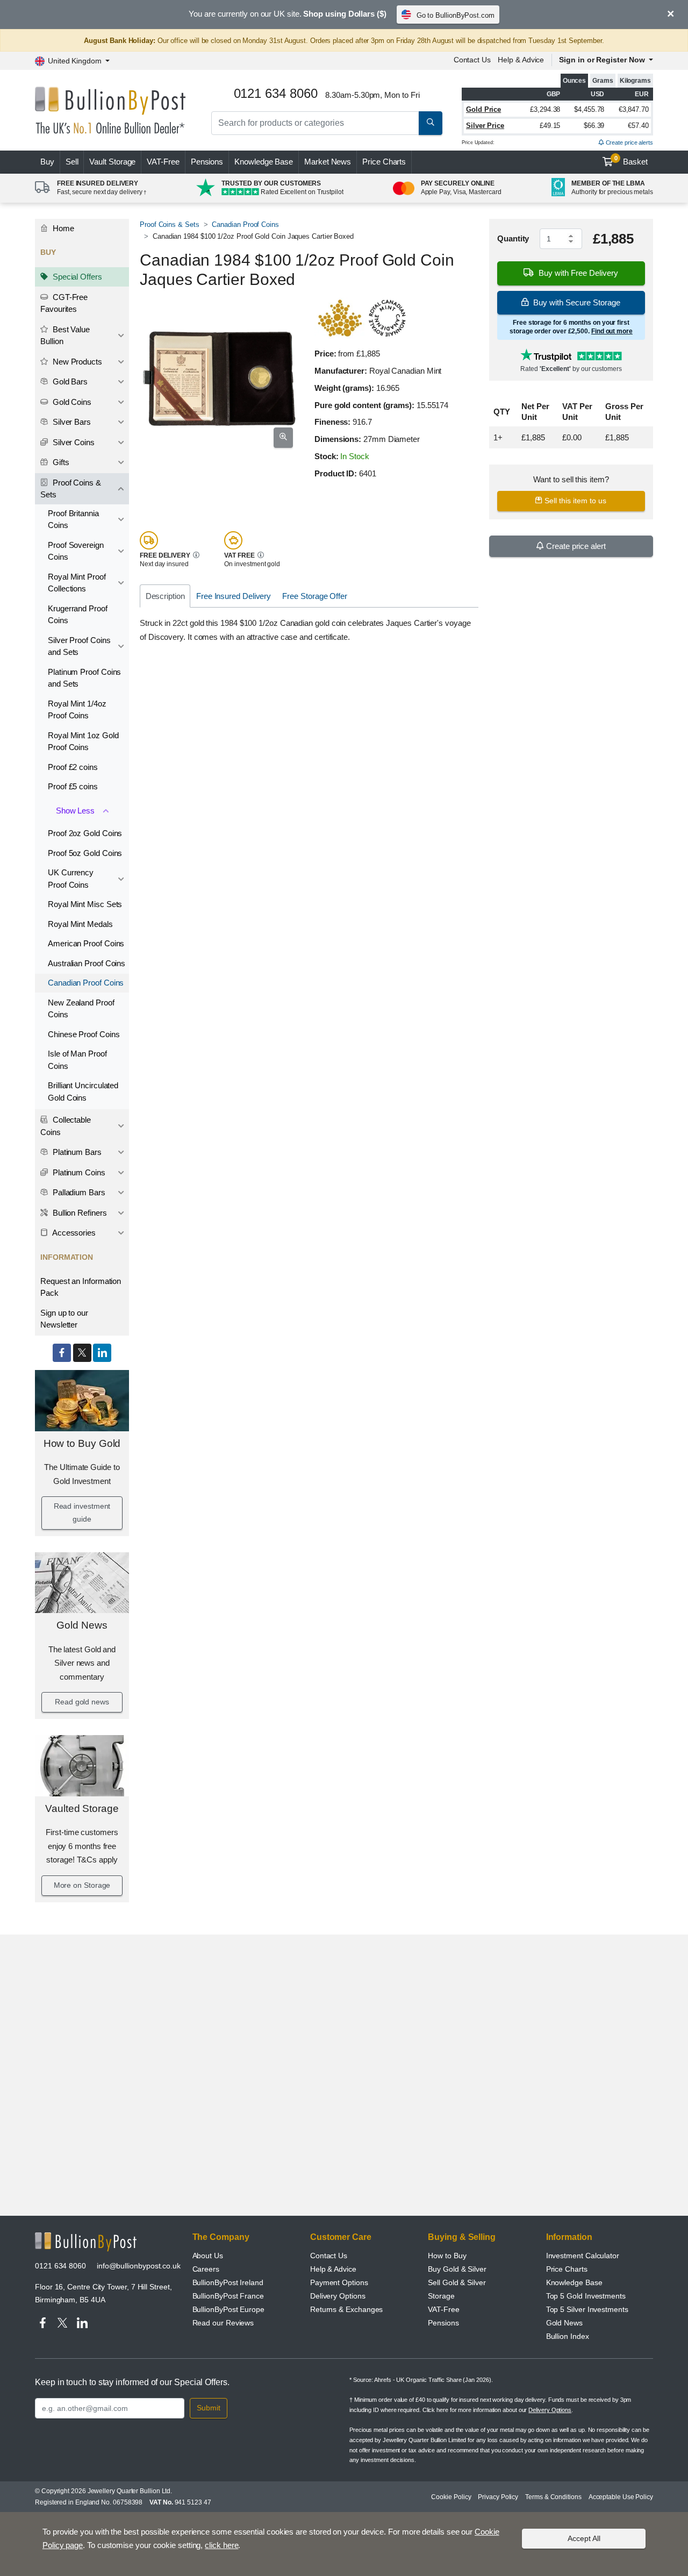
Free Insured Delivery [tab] (234, 596)
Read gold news (82, 1702)
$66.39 (594, 126)
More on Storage (82, 1885)
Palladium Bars (78, 1192)
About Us (208, 2256)
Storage (441, 2296)
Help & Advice (521, 60)
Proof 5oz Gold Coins (85, 853)
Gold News (82, 1625)
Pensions (207, 162)
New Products (76, 362)
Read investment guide (82, 1512)
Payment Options (339, 2282)
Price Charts (384, 162)
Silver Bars (71, 422)
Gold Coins (71, 402)
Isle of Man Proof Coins (77, 1060)
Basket (631, 161)
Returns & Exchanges (346, 2309)
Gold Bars (69, 381)
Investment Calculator (583, 2256)
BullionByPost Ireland (228, 2282)
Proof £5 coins (73, 786)
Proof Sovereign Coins (76, 551)
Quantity (513, 238)
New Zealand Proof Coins (81, 1009)
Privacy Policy (498, 2497)
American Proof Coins (86, 943)
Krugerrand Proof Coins (78, 615)
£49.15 (550, 126)
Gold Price (483, 109)
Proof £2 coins (73, 767)
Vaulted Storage (82, 1808)
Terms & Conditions (553, 2497)
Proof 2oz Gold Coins (85, 833)
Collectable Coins (66, 1126)
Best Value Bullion (65, 336)
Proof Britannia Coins (73, 519)
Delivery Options (338, 2296)
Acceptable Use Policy (621, 2497)
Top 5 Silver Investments (587, 2309)
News (328, 162)
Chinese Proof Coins (84, 1034)
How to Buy (447, 2256)
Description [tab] (165, 596)
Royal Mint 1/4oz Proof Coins (77, 710)
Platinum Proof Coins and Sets (84, 678)
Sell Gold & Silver (457, 2282)
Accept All (584, 2538)
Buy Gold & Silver (457, 2269)
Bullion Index (568, 2336)
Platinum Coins (78, 1172)
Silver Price (485, 126)
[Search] (431, 123)
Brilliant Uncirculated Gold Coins (83, 1091)
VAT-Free (163, 162)
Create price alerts (629, 142)
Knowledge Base (264, 162)
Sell (72, 162)
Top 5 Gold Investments (586, 2296)
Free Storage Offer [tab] (315, 596)
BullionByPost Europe (228, 2309)
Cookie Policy (451, 2497)
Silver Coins (73, 442)
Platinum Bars (76, 1152)
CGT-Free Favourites (64, 303)
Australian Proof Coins (87, 963)
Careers (206, 2269)
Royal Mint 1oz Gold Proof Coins (83, 741)
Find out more (612, 331)
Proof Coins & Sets (71, 489)
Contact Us (472, 60)
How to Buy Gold (82, 1443)
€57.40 (638, 126)
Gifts (60, 462)
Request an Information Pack (81, 1287)
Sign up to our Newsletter (64, 1319)
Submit (209, 2408)
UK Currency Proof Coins (71, 879)
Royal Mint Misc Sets (85, 904)
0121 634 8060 (60, 2266)
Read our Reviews (223, 2323)
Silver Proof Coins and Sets (79, 646)
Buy (47, 162)
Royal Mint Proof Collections (77, 583)
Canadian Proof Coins (86, 983)
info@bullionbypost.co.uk (139, 2266)
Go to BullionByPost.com (456, 15)
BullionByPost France (228, 2296)
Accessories (73, 1233)
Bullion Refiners (79, 1213)
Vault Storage (112, 162)
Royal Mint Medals (80, 924)
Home (62, 228)
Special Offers (76, 277)
